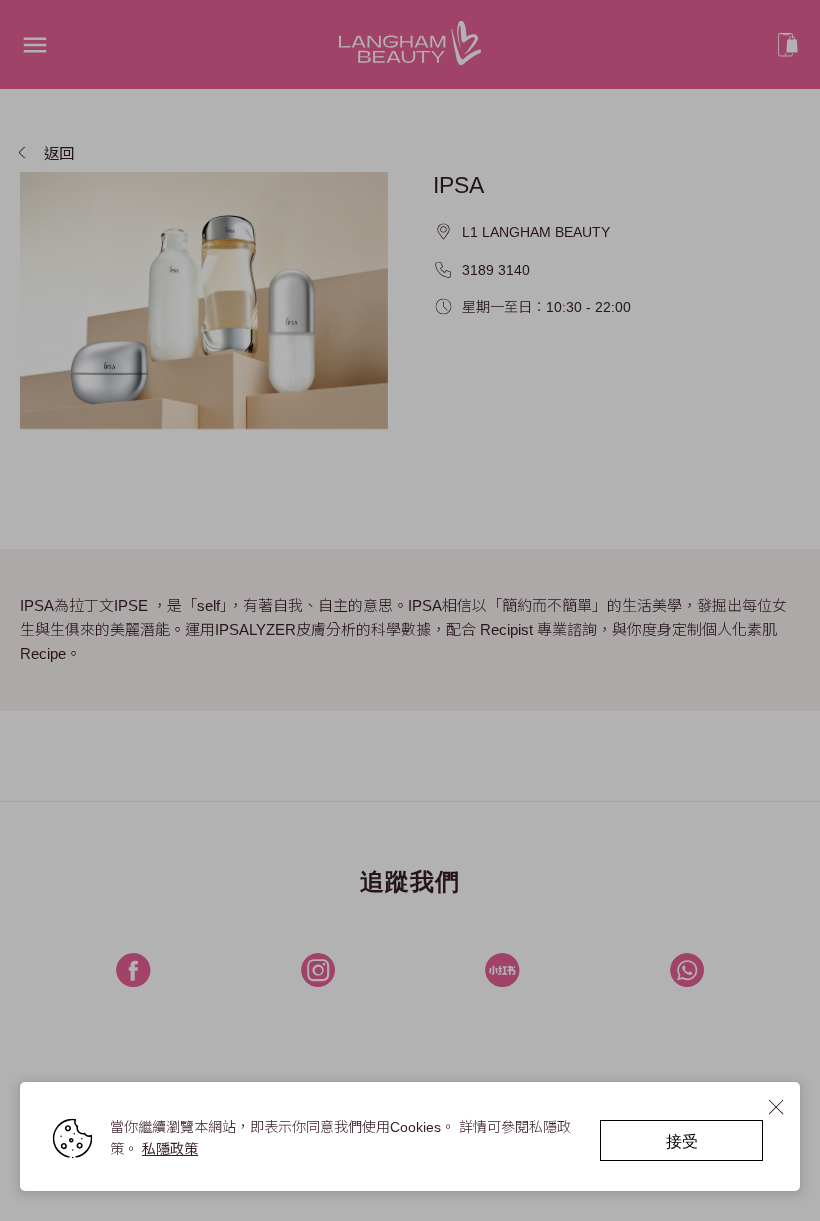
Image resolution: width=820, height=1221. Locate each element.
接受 (682, 1140)
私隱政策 (170, 1149)
